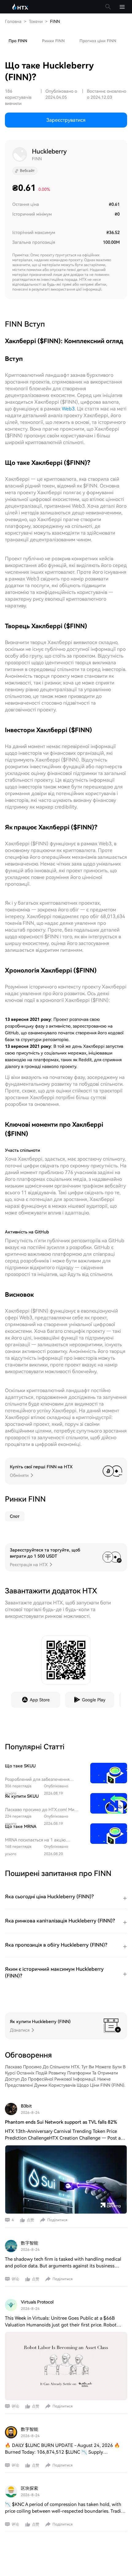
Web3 (68, 409)
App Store (40, 1700)
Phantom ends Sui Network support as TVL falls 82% (61, 2122)
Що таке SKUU (20, 1766)
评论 (15, 2279)
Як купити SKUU (22, 1796)
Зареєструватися (66, 120)
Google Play (94, 1700)
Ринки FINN (53, 41)
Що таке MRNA (21, 1826)
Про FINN (18, 41)
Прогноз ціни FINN (98, 41)
